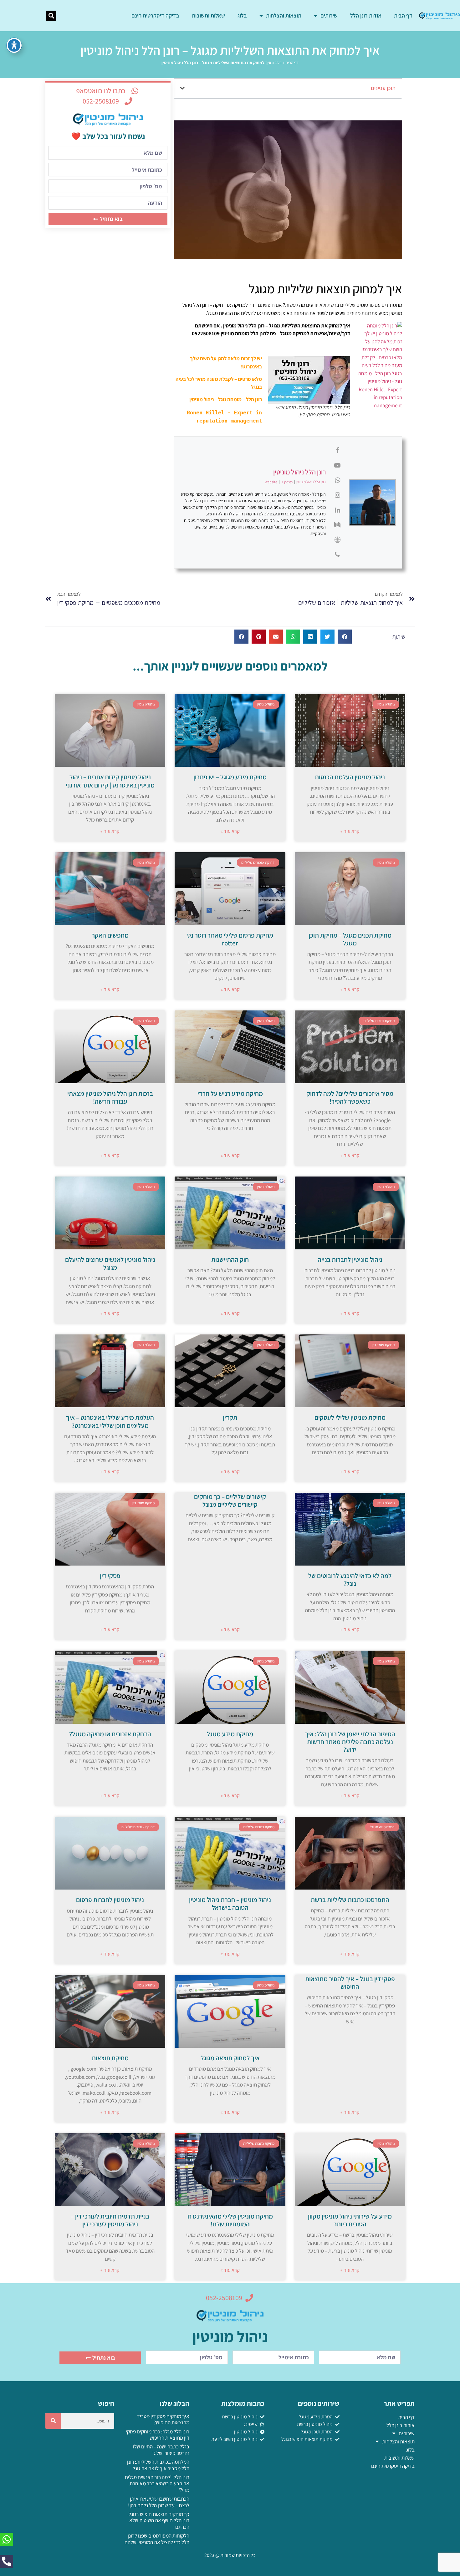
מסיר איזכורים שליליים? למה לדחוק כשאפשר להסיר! (350, 1097)
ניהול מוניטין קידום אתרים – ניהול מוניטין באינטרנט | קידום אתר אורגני (110, 781)
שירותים (329, 15)
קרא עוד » (350, 831)
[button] (51, 16)
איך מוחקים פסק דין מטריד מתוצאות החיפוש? (163, 2419)
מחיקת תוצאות (110, 2058)
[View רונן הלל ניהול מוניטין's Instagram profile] (337, 495)
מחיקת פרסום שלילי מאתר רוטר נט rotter (230, 939)
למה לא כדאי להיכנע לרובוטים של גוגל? (350, 1580)
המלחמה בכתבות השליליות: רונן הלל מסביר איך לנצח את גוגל (158, 2465)
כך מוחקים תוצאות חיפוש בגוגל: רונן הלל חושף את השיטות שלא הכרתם (158, 2520)
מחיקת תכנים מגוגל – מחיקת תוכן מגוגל (350, 939)
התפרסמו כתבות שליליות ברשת (350, 1900)
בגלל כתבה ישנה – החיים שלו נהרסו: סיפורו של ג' (161, 2450)
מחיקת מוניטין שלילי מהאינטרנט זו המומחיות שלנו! (230, 2220)
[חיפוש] (53, 2421)
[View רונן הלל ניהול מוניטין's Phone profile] (337, 554)
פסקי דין (110, 1576)
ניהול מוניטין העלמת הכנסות (350, 777)
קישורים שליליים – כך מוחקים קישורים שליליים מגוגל (230, 1501)
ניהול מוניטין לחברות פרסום (110, 1900)
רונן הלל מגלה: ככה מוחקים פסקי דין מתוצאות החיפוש (158, 2435)
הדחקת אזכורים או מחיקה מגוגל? (110, 1734)
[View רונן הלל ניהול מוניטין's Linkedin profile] (337, 510)
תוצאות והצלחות (284, 15)
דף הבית (403, 15)
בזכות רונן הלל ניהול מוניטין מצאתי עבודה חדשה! (110, 1097)
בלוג (242, 15)
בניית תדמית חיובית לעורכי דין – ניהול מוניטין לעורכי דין (110, 2220)
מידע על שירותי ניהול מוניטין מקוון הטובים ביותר (350, 2220)
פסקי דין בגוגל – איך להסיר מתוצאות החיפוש (350, 1983)
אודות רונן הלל (366, 15)
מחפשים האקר (110, 935)
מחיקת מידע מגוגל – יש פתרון (230, 777)
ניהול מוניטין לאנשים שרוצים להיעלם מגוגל (110, 1263)
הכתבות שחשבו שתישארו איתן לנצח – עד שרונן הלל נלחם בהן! (159, 2502)
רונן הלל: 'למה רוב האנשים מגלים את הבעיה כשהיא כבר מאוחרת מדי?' (157, 2484)
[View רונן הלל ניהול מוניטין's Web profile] (337, 540)
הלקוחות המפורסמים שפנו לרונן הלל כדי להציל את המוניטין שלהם (157, 2539)
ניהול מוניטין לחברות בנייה (350, 1260)
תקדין (230, 1417)
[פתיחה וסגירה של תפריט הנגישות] (14, 45)
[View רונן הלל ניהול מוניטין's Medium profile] (337, 525)
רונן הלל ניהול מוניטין (299, 472)
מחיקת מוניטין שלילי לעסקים (350, 1417)
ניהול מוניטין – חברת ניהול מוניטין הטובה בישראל (230, 1904)
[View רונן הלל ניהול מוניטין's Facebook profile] (337, 450)
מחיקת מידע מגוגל (230, 1734)
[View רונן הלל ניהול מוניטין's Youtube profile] (337, 465)
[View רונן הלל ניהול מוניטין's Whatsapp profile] (337, 480)
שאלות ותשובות (208, 15)
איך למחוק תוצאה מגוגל (230, 2058)
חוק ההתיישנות (230, 1260)
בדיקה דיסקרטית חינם (155, 15)
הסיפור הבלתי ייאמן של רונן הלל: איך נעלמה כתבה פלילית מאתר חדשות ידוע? (350, 1742)
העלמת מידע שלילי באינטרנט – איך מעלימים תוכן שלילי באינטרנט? (110, 1421)
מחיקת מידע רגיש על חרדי (230, 1093)
